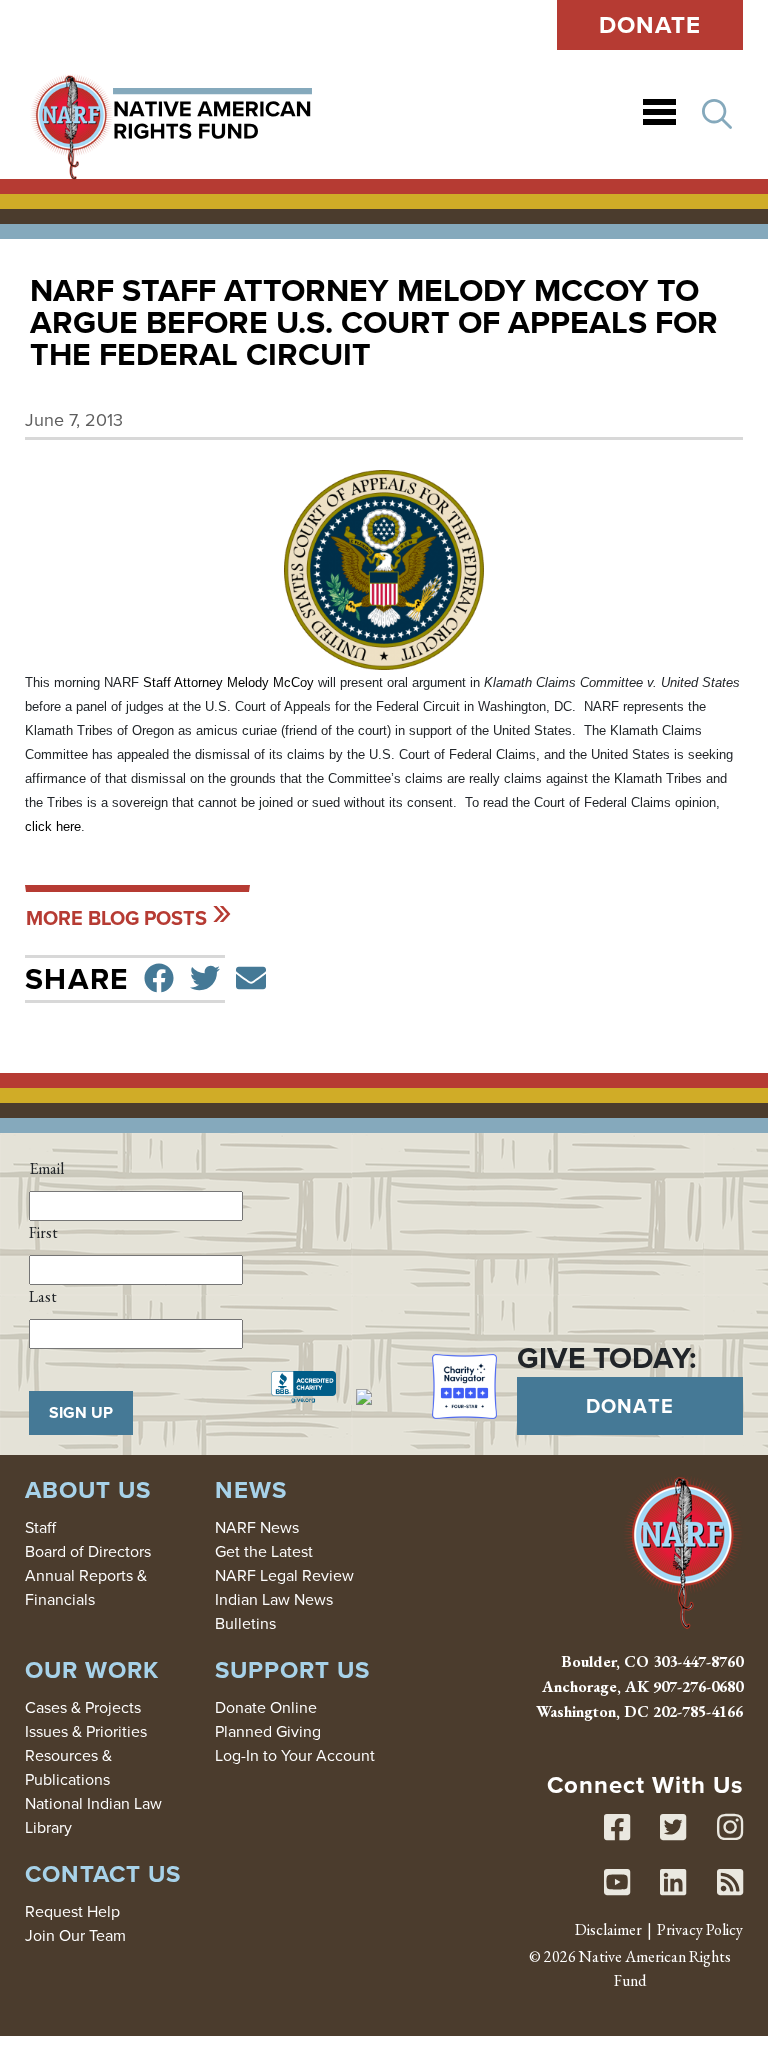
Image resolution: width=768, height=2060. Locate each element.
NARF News (257, 1527)
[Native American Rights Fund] (171, 114)
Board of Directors (88, 1551)
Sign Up (81, 1412)
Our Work (92, 1669)
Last (43, 1296)
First (43, 1232)
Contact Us (103, 1873)
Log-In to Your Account (295, 1755)
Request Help (72, 1911)
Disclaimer (608, 1929)
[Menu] (659, 114)
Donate (650, 24)
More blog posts (116, 917)
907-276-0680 (698, 1686)
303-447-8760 (698, 1661)
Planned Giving (268, 1731)
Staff (40, 1527)
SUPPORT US (292, 1669)
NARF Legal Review (284, 1575)
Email (46, 1168)
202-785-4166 (698, 1711)
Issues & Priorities (86, 1731)
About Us (88, 1489)
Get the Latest (264, 1551)
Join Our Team (75, 1935)
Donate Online (266, 1707)
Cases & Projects (83, 1707)
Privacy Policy (700, 1929)
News (251, 1489)
